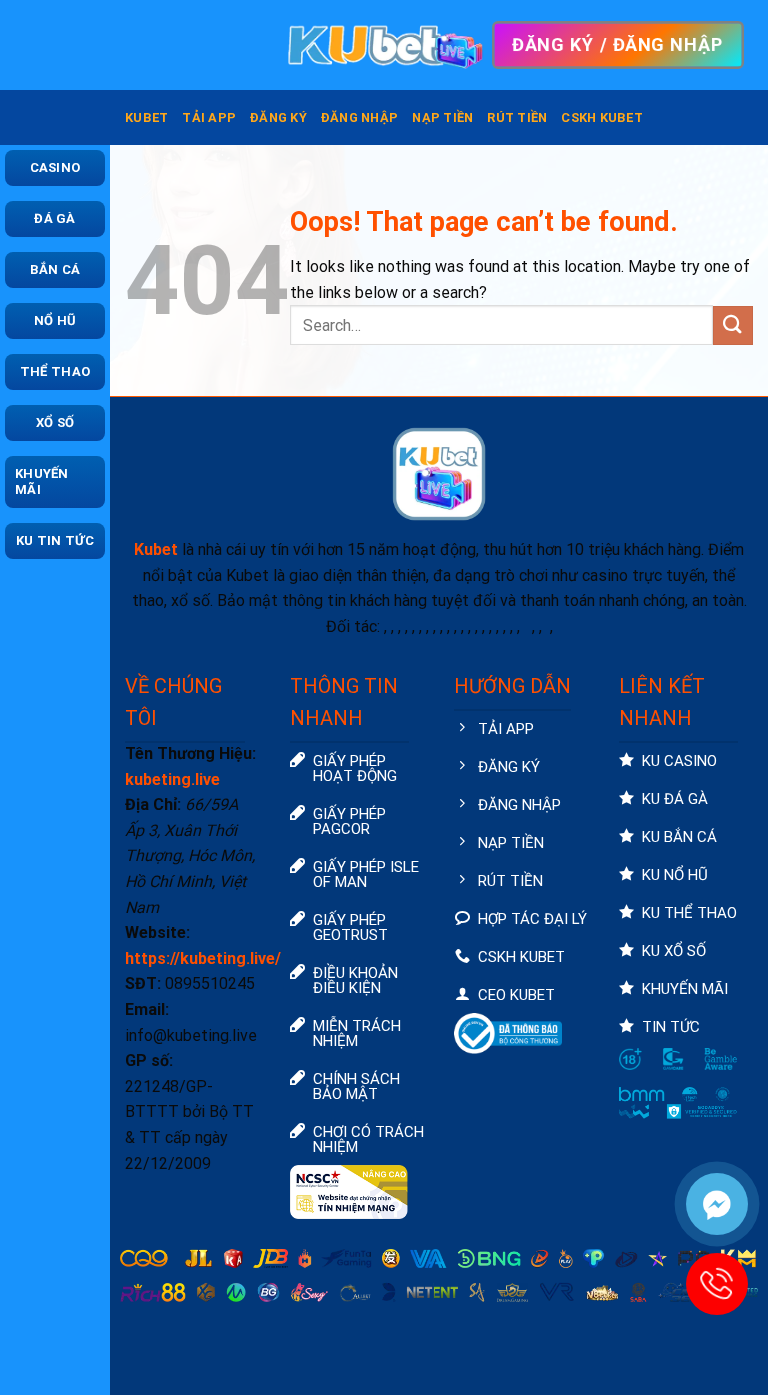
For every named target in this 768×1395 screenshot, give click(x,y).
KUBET (146, 117)
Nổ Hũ (55, 320)
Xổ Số (55, 422)
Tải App (209, 117)
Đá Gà (54, 218)
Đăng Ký (278, 117)
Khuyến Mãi (42, 481)
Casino (55, 167)
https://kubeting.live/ (203, 958)
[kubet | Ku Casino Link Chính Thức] (384, 45)
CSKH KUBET (602, 117)
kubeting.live (172, 779)
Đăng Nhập (359, 117)
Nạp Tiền (442, 117)
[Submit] (733, 325)
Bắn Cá (55, 269)
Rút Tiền (517, 117)
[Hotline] (717, 1284)
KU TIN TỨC (55, 540)
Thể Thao (55, 371)
